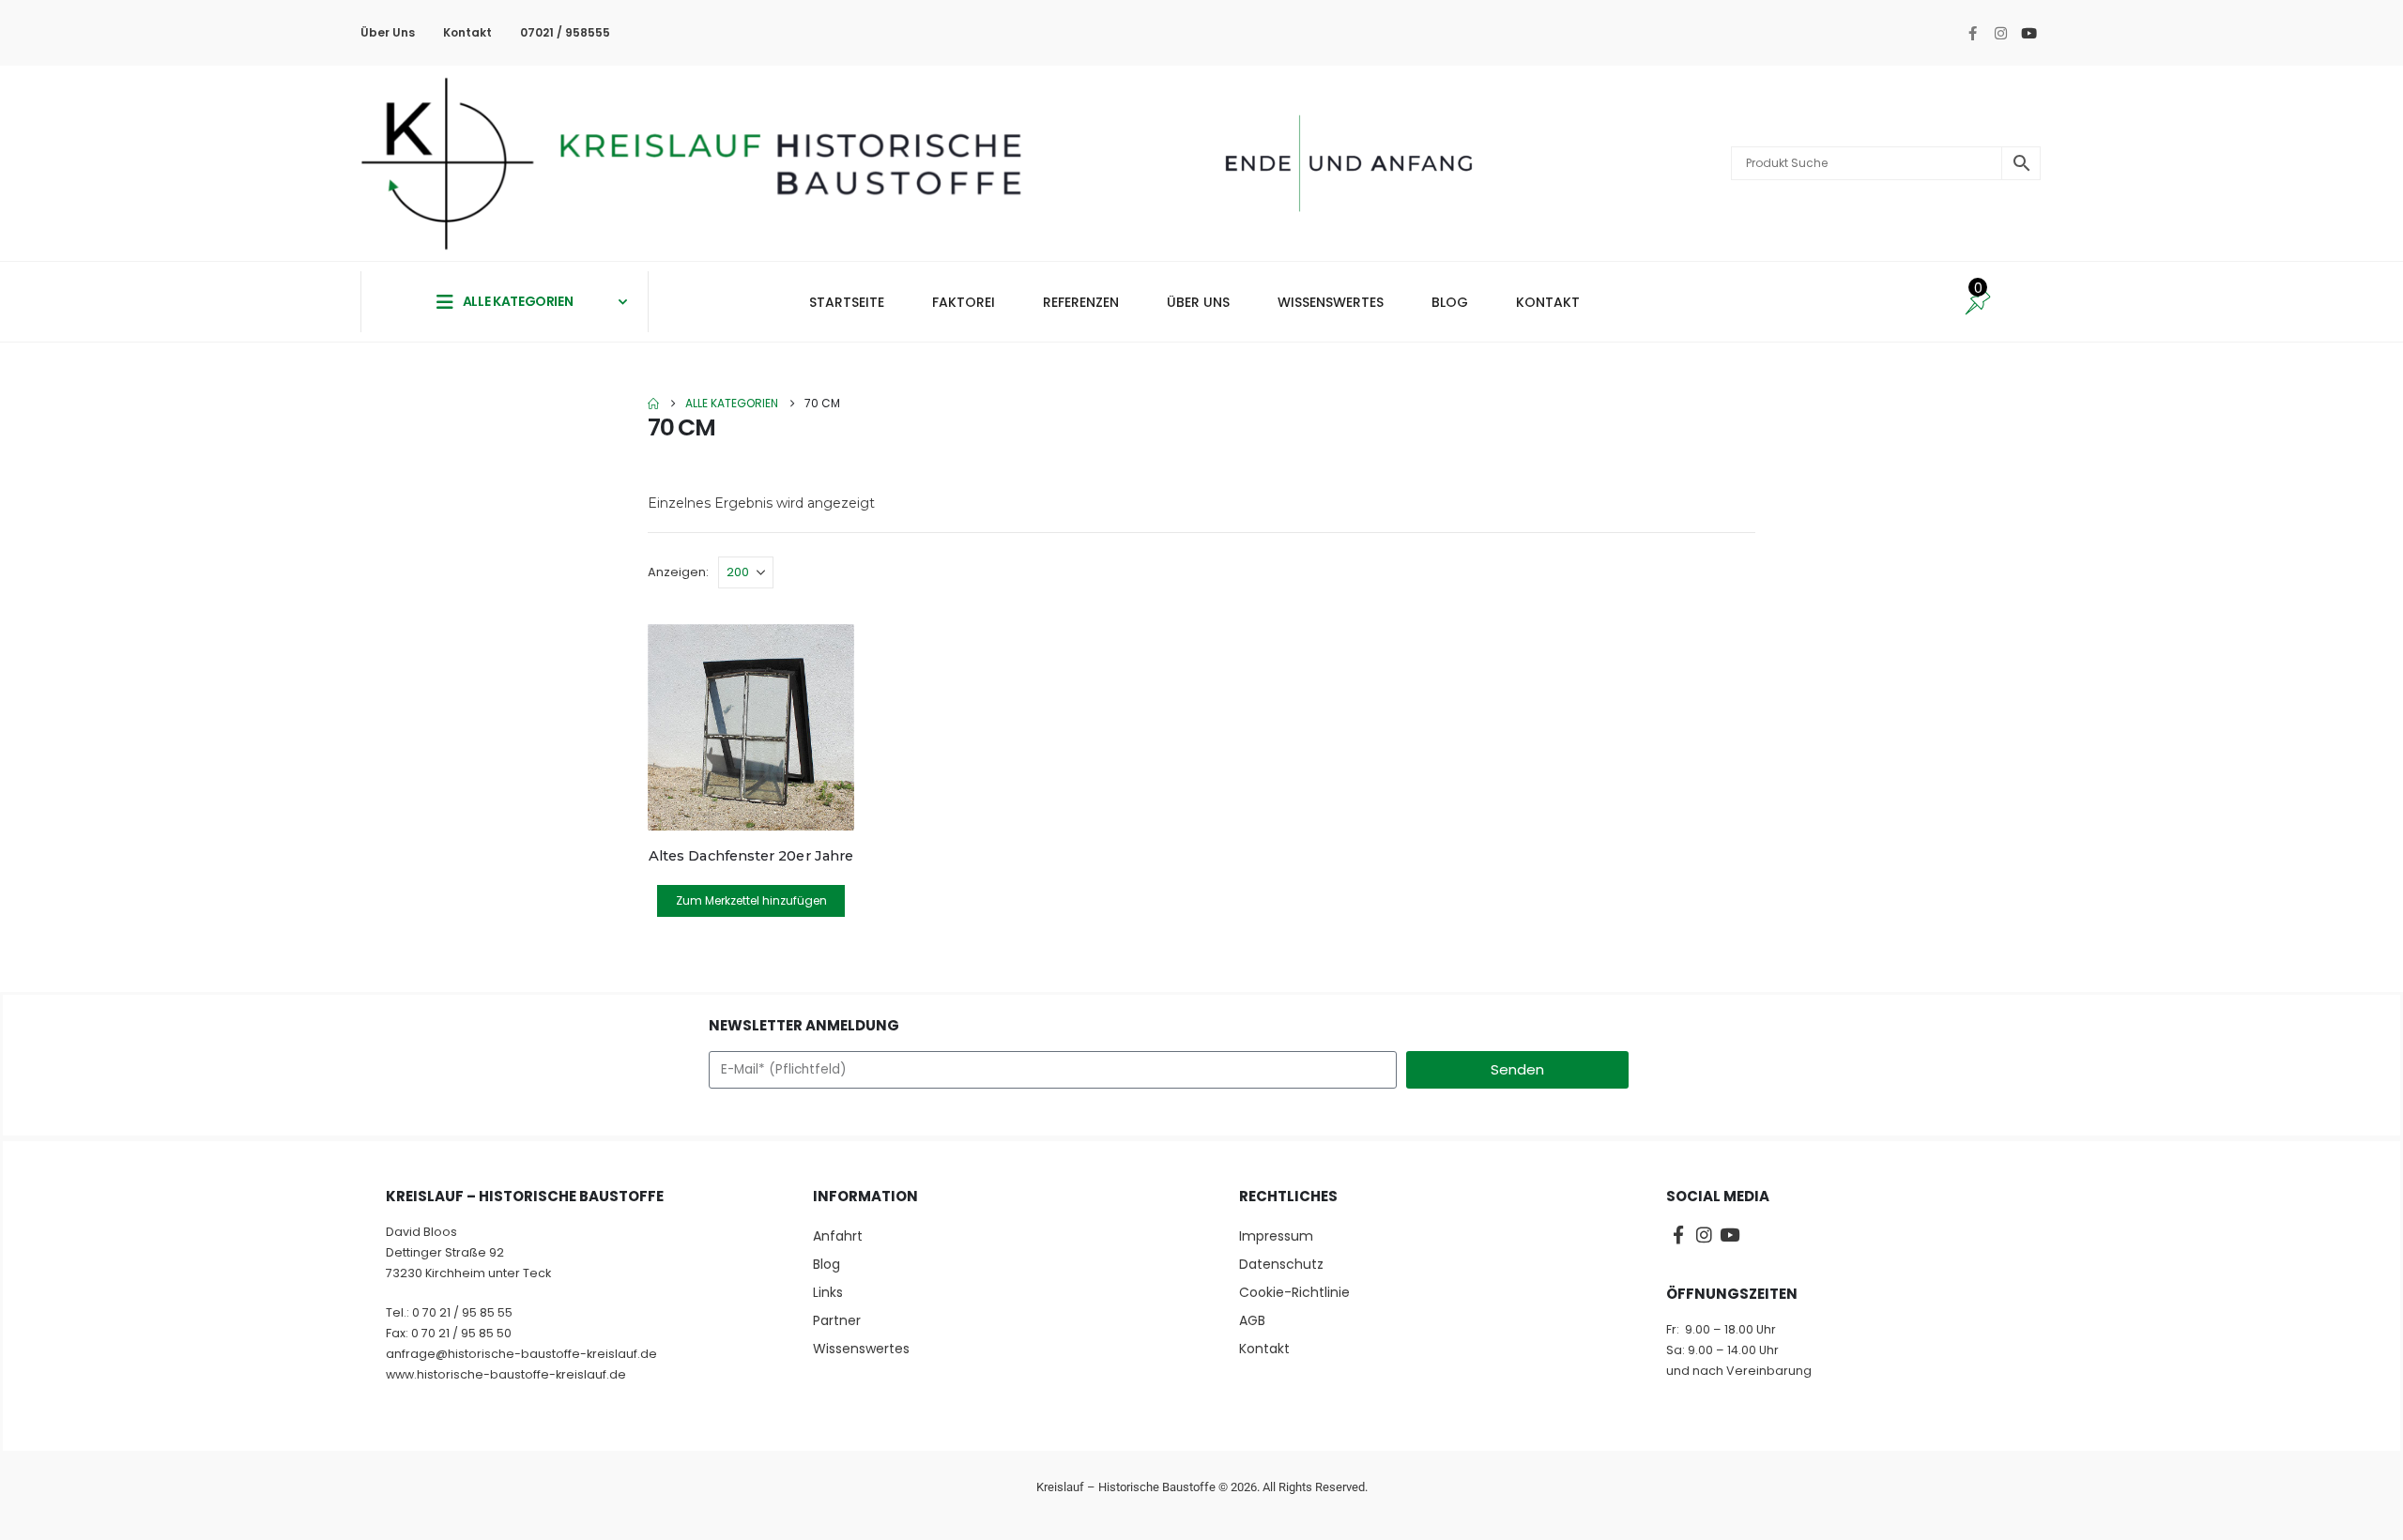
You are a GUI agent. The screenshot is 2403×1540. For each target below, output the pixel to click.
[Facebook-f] (1972, 33)
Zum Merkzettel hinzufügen (751, 900)
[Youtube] (2028, 33)
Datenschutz (1281, 1264)
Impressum (1276, 1236)
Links (828, 1292)
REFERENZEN (1081, 302)
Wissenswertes (861, 1349)
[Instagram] (2000, 33)
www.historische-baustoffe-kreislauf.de (506, 1374)
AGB (1252, 1320)
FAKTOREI (964, 302)
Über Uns (388, 32)
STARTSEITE (847, 302)
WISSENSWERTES (1331, 302)
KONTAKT (1548, 302)
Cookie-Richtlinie (1294, 1292)
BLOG (1450, 302)
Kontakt (467, 32)
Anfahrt (838, 1236)
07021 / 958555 (565, 32)
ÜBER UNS (1198, 302)
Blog (827, 1264)
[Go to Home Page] (653, 404)
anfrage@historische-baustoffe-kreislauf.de (521, 1354)
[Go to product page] (751, 727)
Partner (837, 1320)
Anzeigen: (678, 572)
